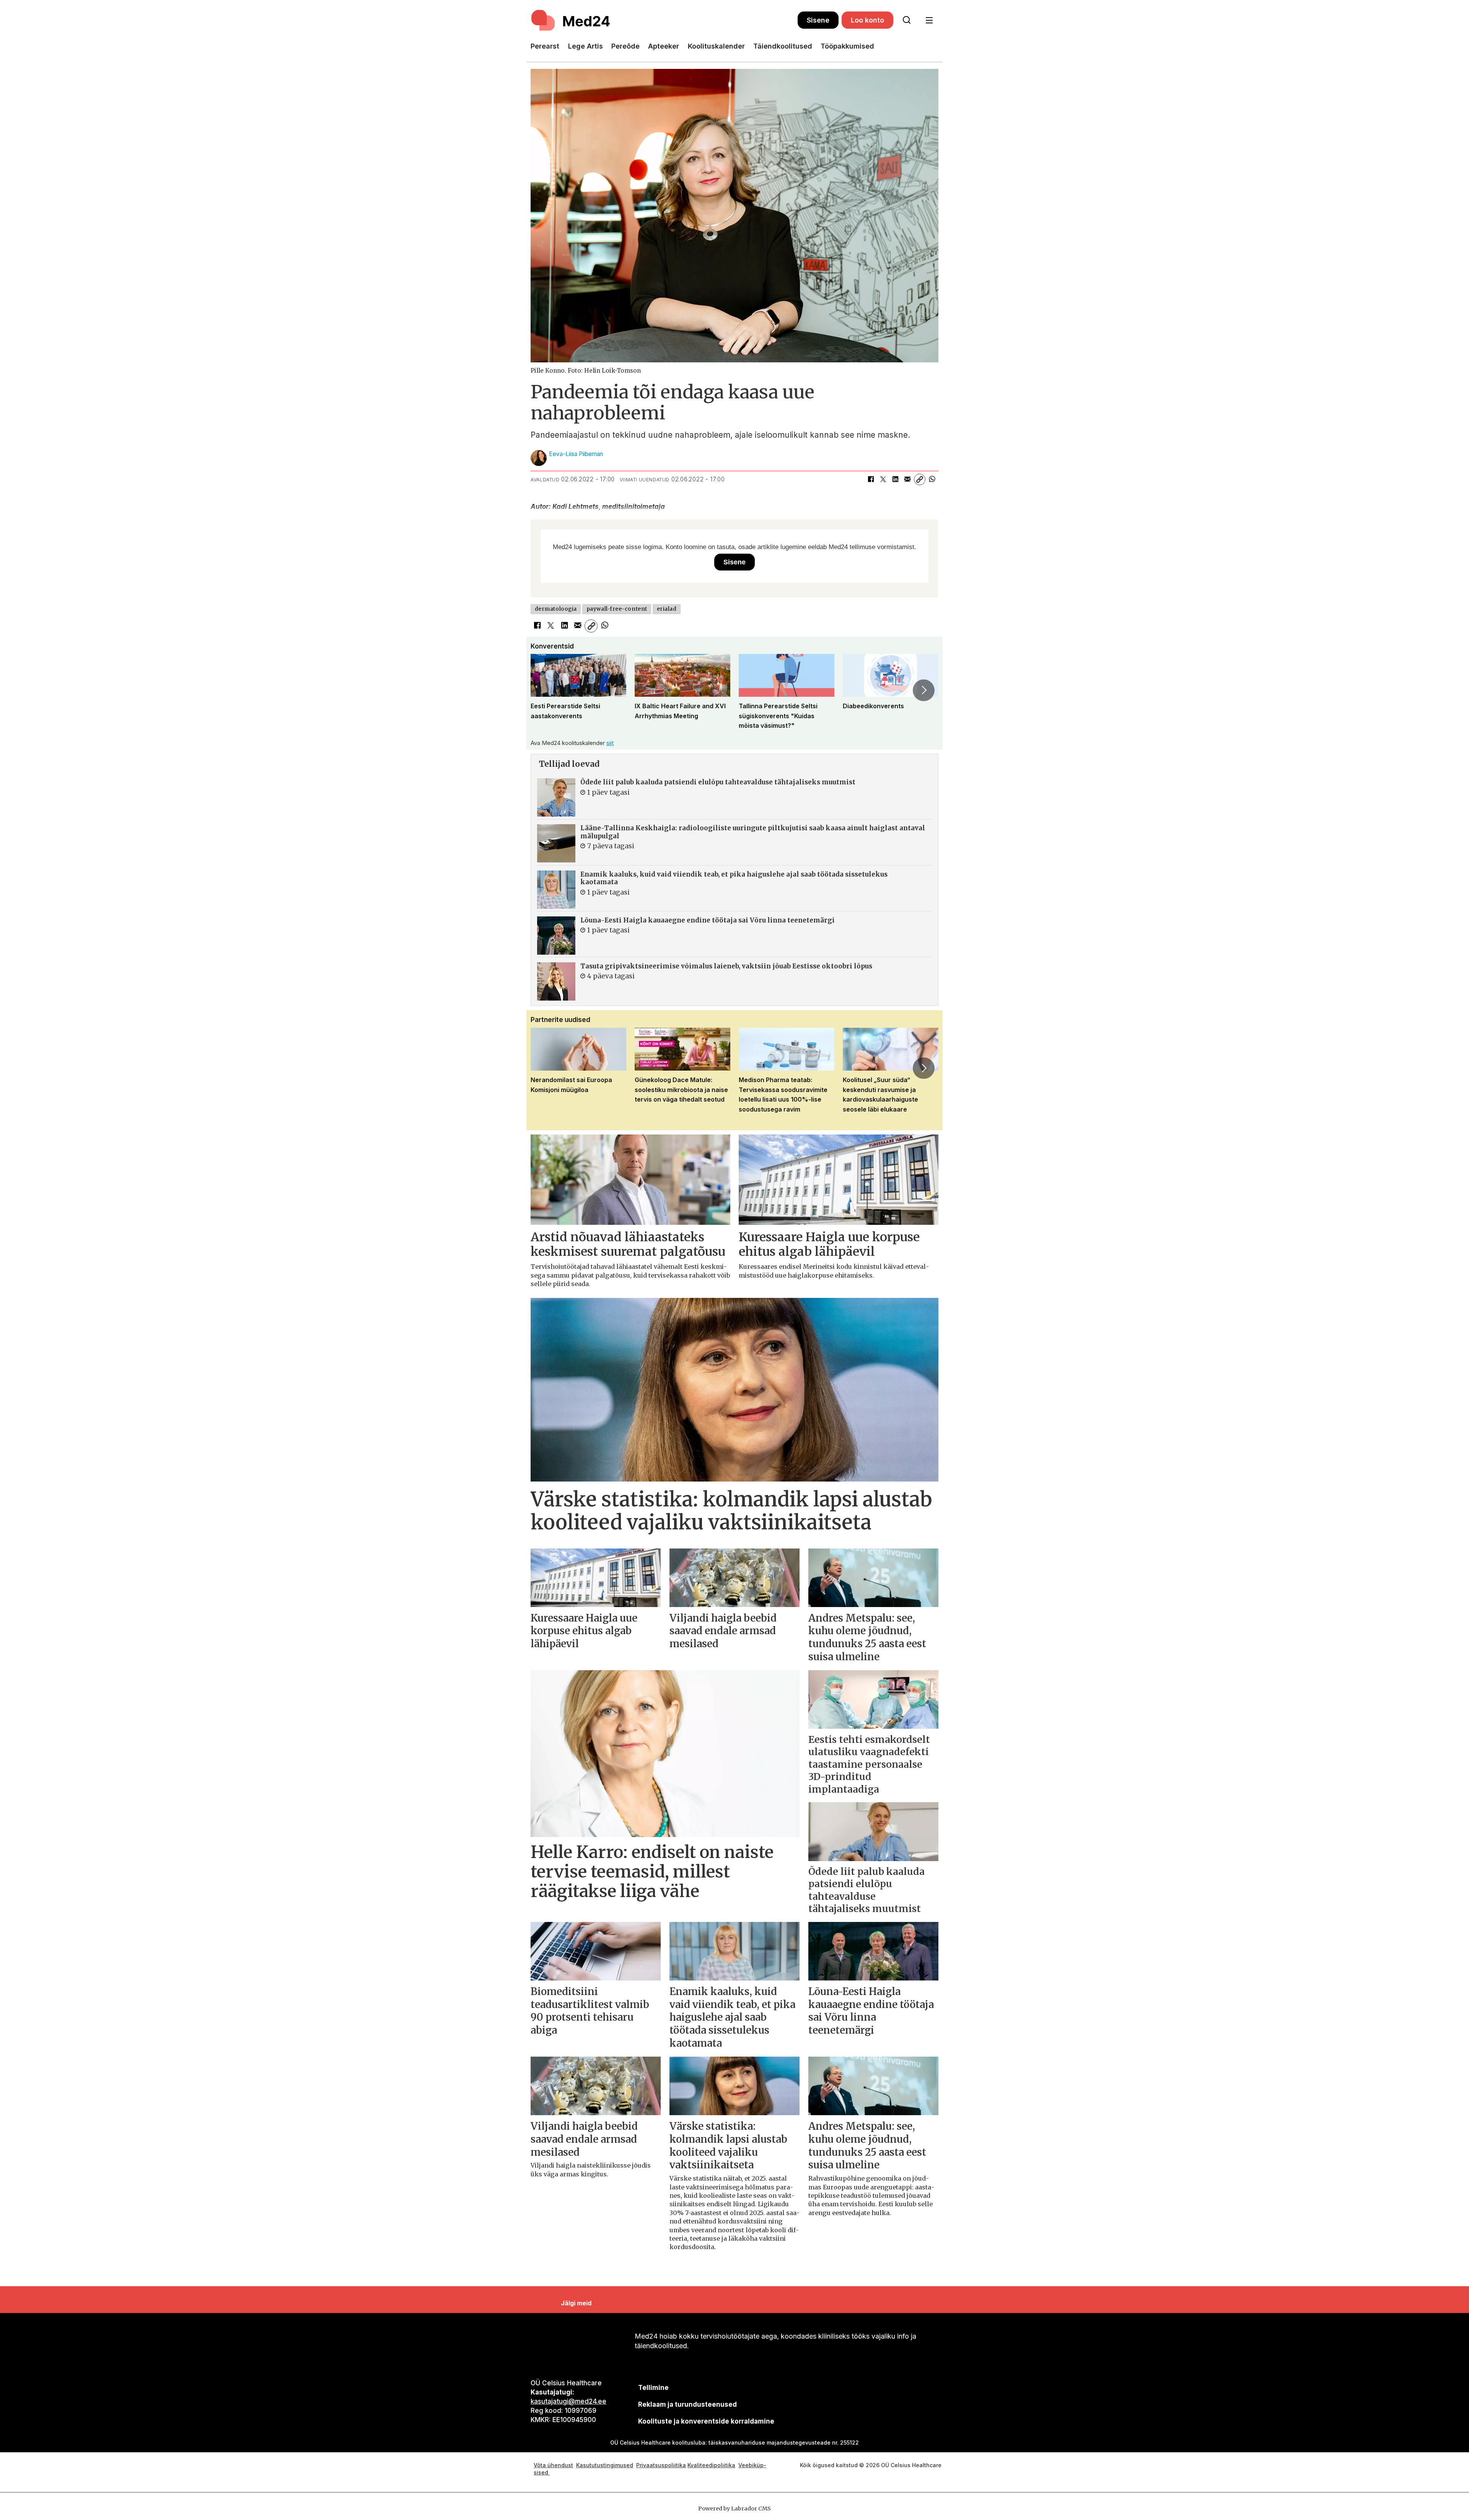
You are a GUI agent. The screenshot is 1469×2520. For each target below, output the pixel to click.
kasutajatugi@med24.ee (568, 2401)
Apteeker (664, 46)
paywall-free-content (617, 609)
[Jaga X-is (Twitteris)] (883, 479)
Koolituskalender (716, 46)
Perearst (545, 46)
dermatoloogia (556, 609)
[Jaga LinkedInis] (895, 479)
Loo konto (867, 20)
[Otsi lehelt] (907, 20)
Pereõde (625, 46)
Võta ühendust (553, 2465)
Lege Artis (585, 46)
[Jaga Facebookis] (871, 479)
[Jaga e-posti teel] (907, 479)
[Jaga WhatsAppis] (932, 479)
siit (610, 743)
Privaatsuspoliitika (661, 2465)
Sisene (818, 20)
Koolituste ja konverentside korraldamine (706, 2421)
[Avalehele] (664, 20)
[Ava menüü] (929, 20)
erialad (667, 609)
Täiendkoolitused (783, 46)
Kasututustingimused (605, 2465)
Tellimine (653, 2388)
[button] (545, 690)
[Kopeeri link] (920, 479)
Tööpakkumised (847, 46)
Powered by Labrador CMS (734, 2509)
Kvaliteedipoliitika (711, 2465)
